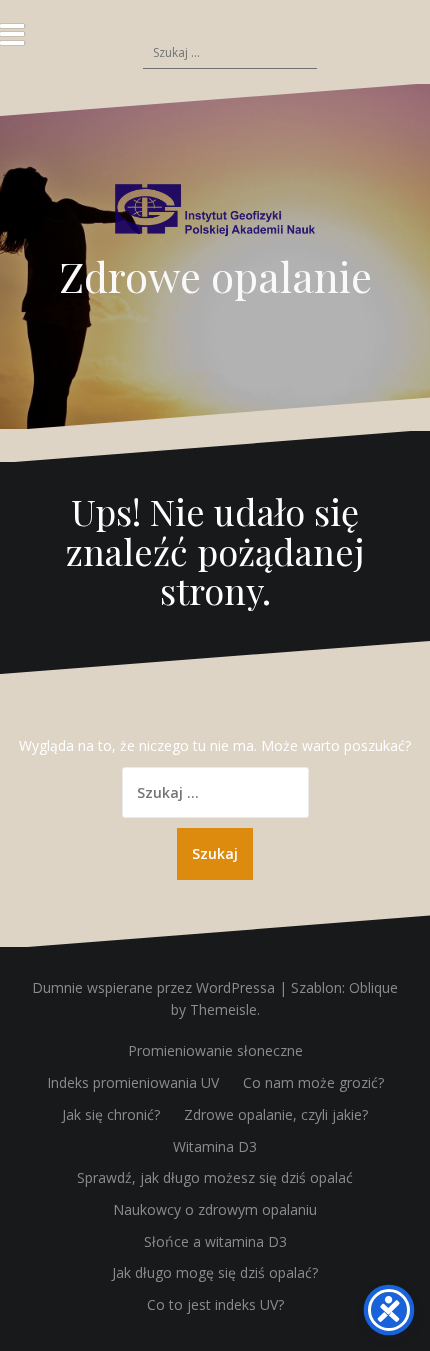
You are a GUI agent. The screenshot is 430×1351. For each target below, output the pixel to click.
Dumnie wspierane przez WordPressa (153, 987)
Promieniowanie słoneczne (215, 1050)
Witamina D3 (215, 1146)
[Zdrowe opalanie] (215, 216)
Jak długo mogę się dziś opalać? (215, 1272)
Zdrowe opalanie (215, 276)
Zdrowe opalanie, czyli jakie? (276, 1114)
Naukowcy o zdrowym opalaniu (215, 1209)
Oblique (373, 987)
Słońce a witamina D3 (215, 1241)
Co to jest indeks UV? (215, 1304)
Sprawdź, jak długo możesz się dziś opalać (215, 1177)
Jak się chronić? (111, 1114)
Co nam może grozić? (313, 1082)
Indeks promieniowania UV (133, 1082)
